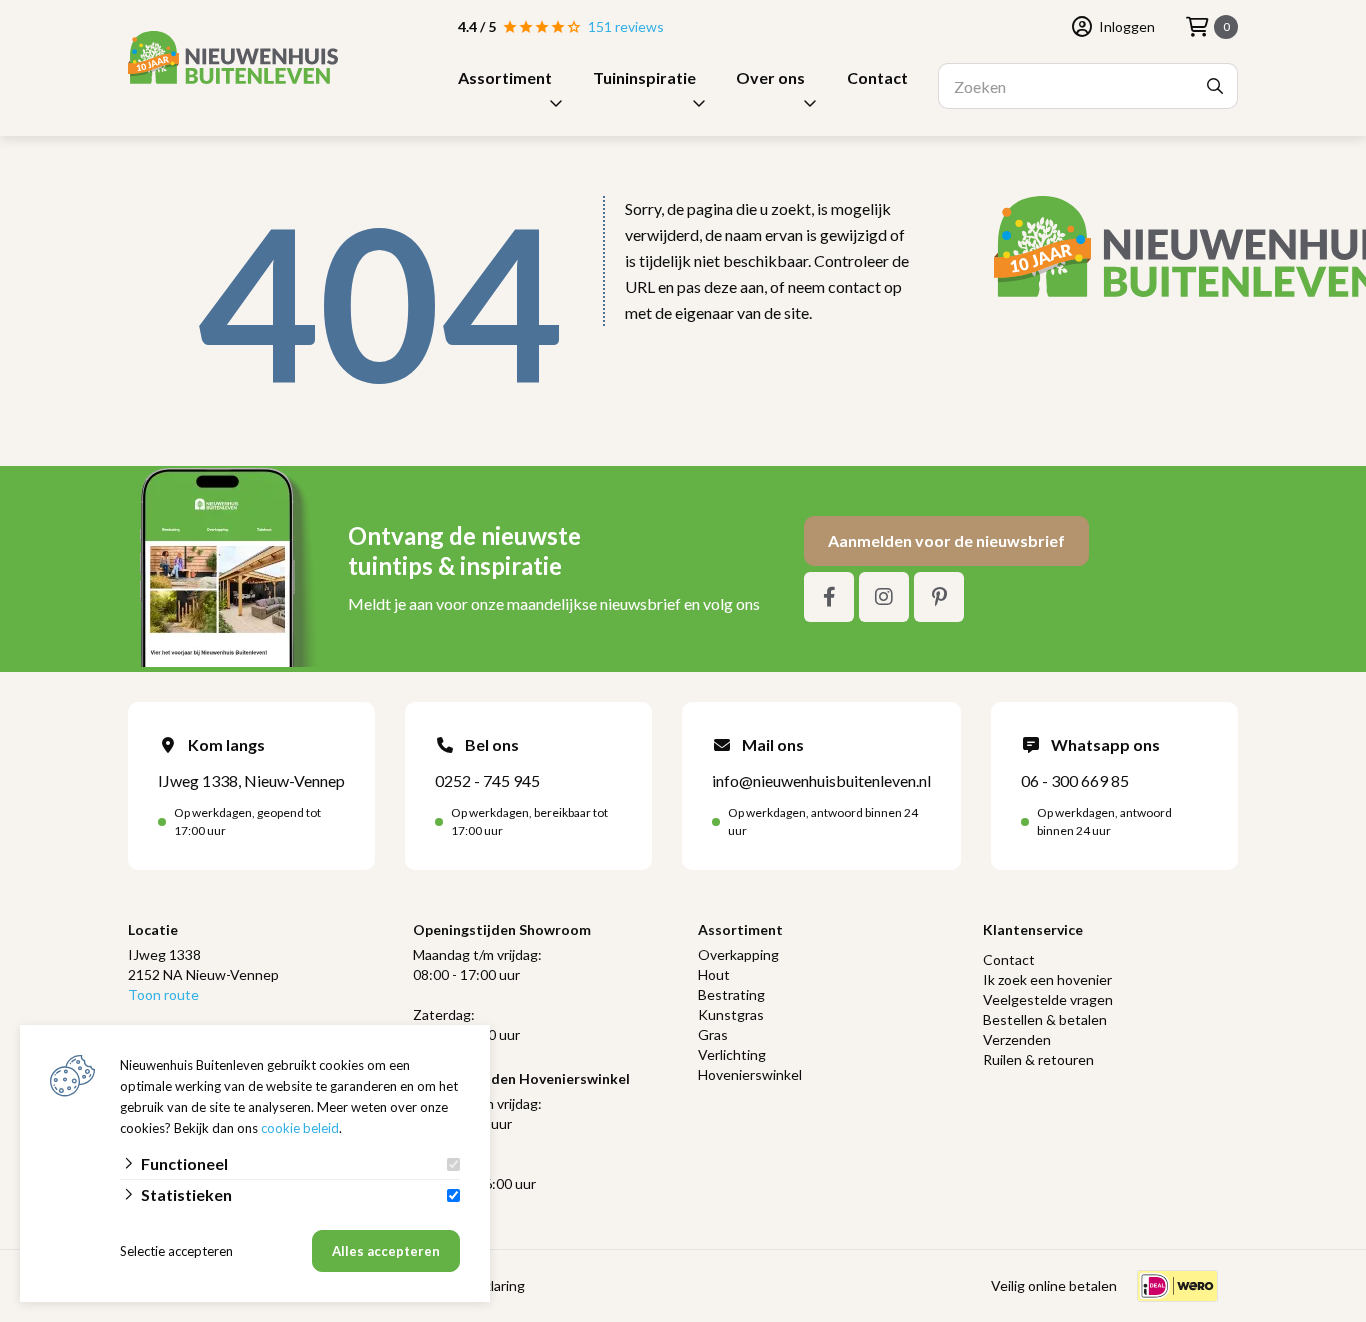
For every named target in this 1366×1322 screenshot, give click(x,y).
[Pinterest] (939, 597)
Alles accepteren (386, 1251)
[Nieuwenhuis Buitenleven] (233, 57)
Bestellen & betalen (1045, 1019)
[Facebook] (829, 597)
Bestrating (731, 994)
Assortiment (505, 77)
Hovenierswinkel (750, 1074)
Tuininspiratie (644, 77)
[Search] (1215, 86)
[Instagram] (884, 597)
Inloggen (1127, 26)
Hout (714, 974)
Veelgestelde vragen (1048, 999)
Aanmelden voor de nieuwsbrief (946, 540)
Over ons (770, 77)
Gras (713, 1034)
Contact (877, 77)
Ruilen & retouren (1038, 1059)
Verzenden (1017, 1039)
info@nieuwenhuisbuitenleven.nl (821, 780)
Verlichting (732, 1054)
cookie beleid (300, 1128)
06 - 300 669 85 (1075, 780)
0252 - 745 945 (487, 780)
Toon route (163, 994)
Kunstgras (731, 1014)
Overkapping (738, 954)
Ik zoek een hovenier (1047, 979)
